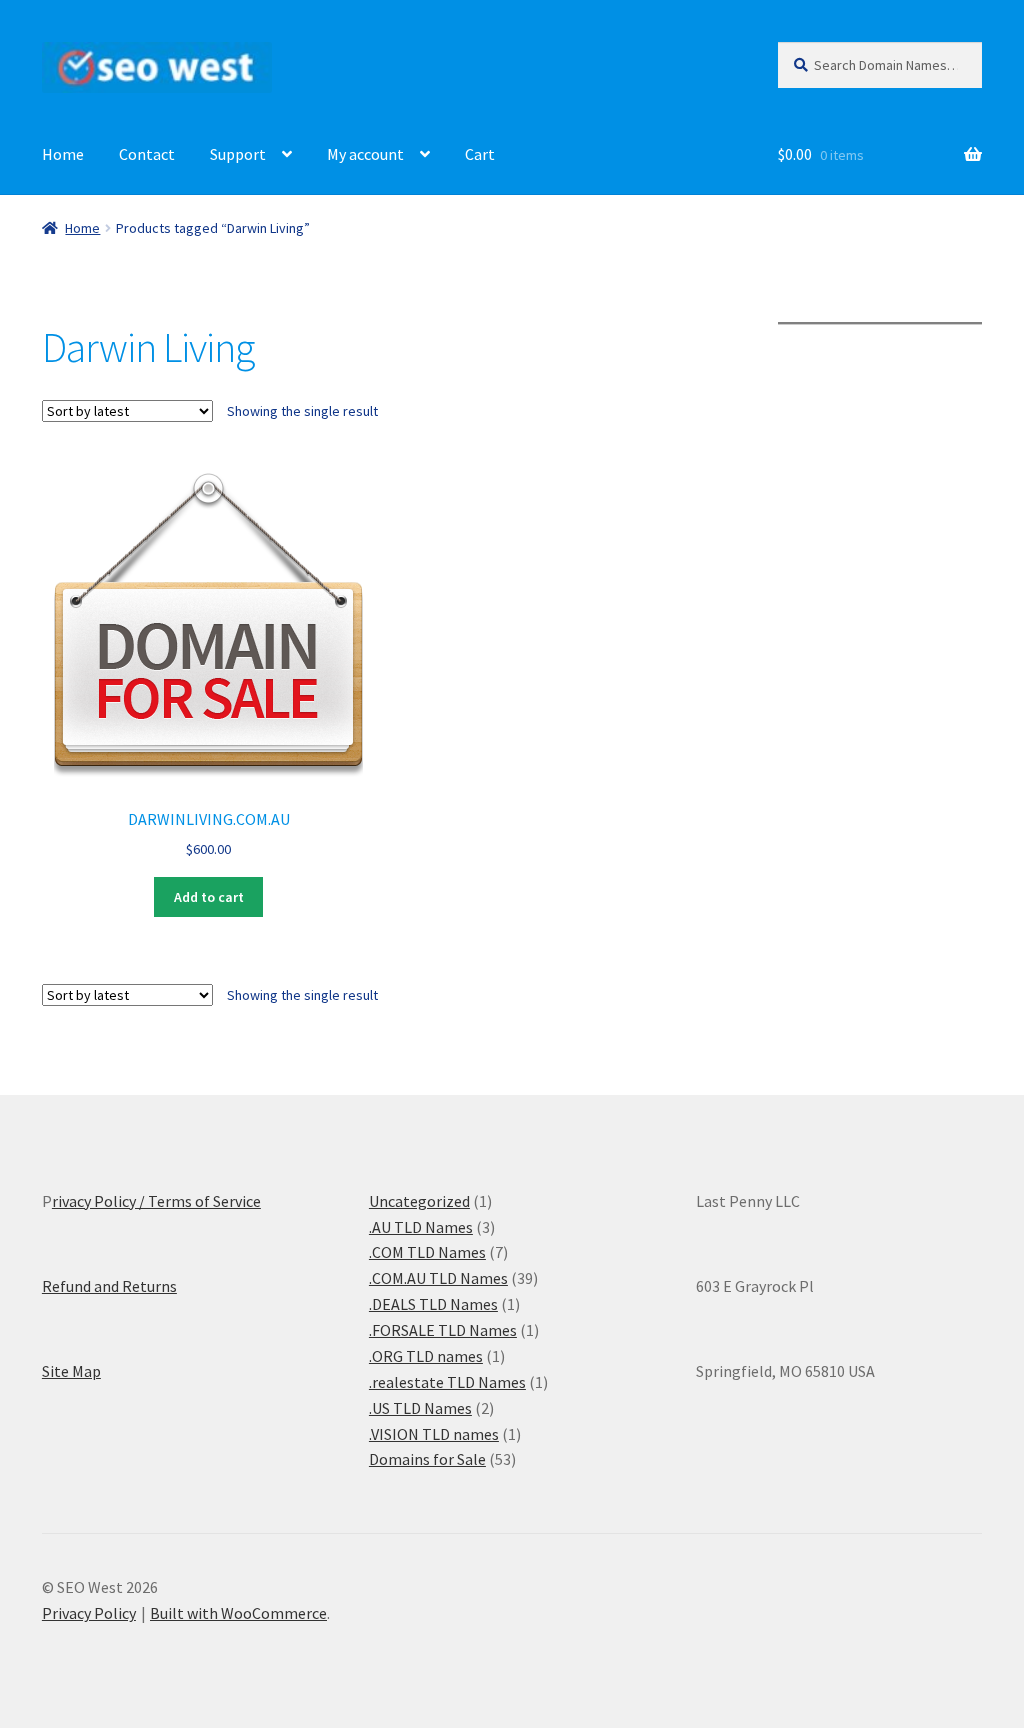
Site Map (71, 1371)
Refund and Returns (109, 1286)
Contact (147, 154)
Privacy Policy (89, 1613)
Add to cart (209, 897)
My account (365, 154)
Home (63, 154)
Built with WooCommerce (238, 1613)
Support (238, 154)
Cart (480, 154)
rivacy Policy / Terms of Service (156, 1201)
